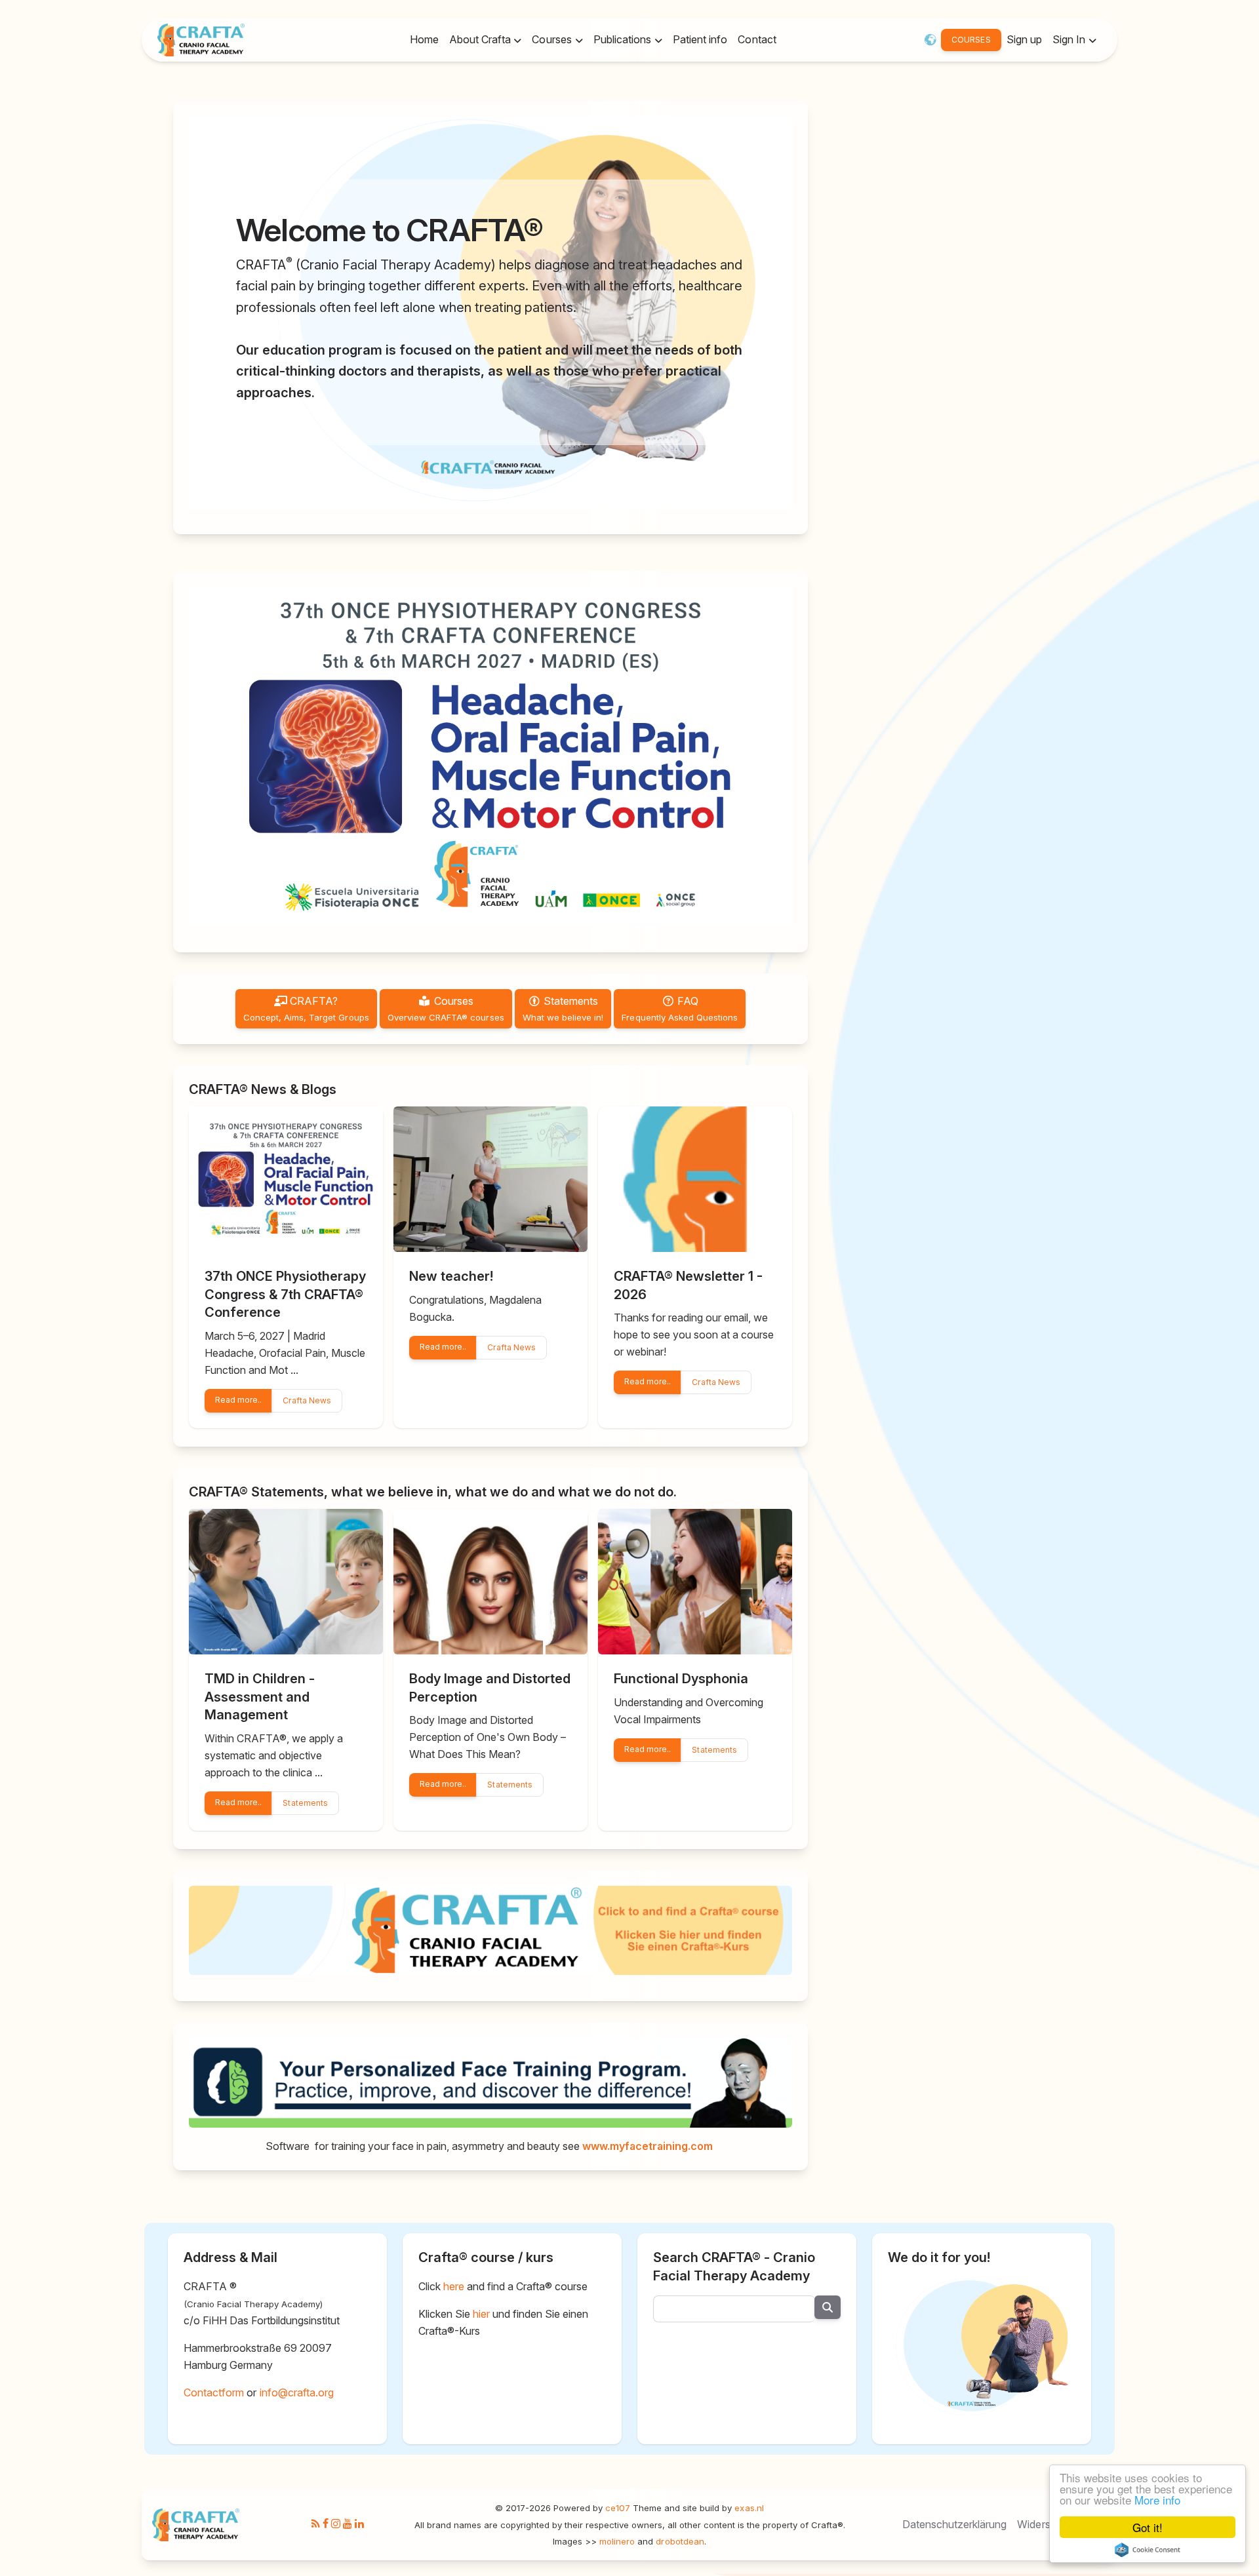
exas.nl (749, 2508)
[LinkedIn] (359, 2524)
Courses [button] (553, 39)
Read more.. (238, 1400)
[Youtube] (348, 2524)
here (454, 2286)
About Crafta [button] (481, 39)
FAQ (680, 1008)
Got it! (1148, 2527)
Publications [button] (624, 39)
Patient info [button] (700, 39)
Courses (446, 1008)
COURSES (971, 40)
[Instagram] (336, 2524)
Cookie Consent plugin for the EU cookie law (1148, 2550)
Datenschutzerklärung (955, 2524)
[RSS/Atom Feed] (316, 2524)
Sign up (1024, 39)
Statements (563, 1008)
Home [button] (424, 39)
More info (1157, 2500)
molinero (617, 2541)
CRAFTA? (306, 1008)
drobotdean (680, 2541)
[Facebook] (326, 2524)
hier (481, 2314)
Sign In (1070, 39)
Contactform (214, 2392)
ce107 (618, 2508)
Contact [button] (757, 39)
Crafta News (307, 1400)
